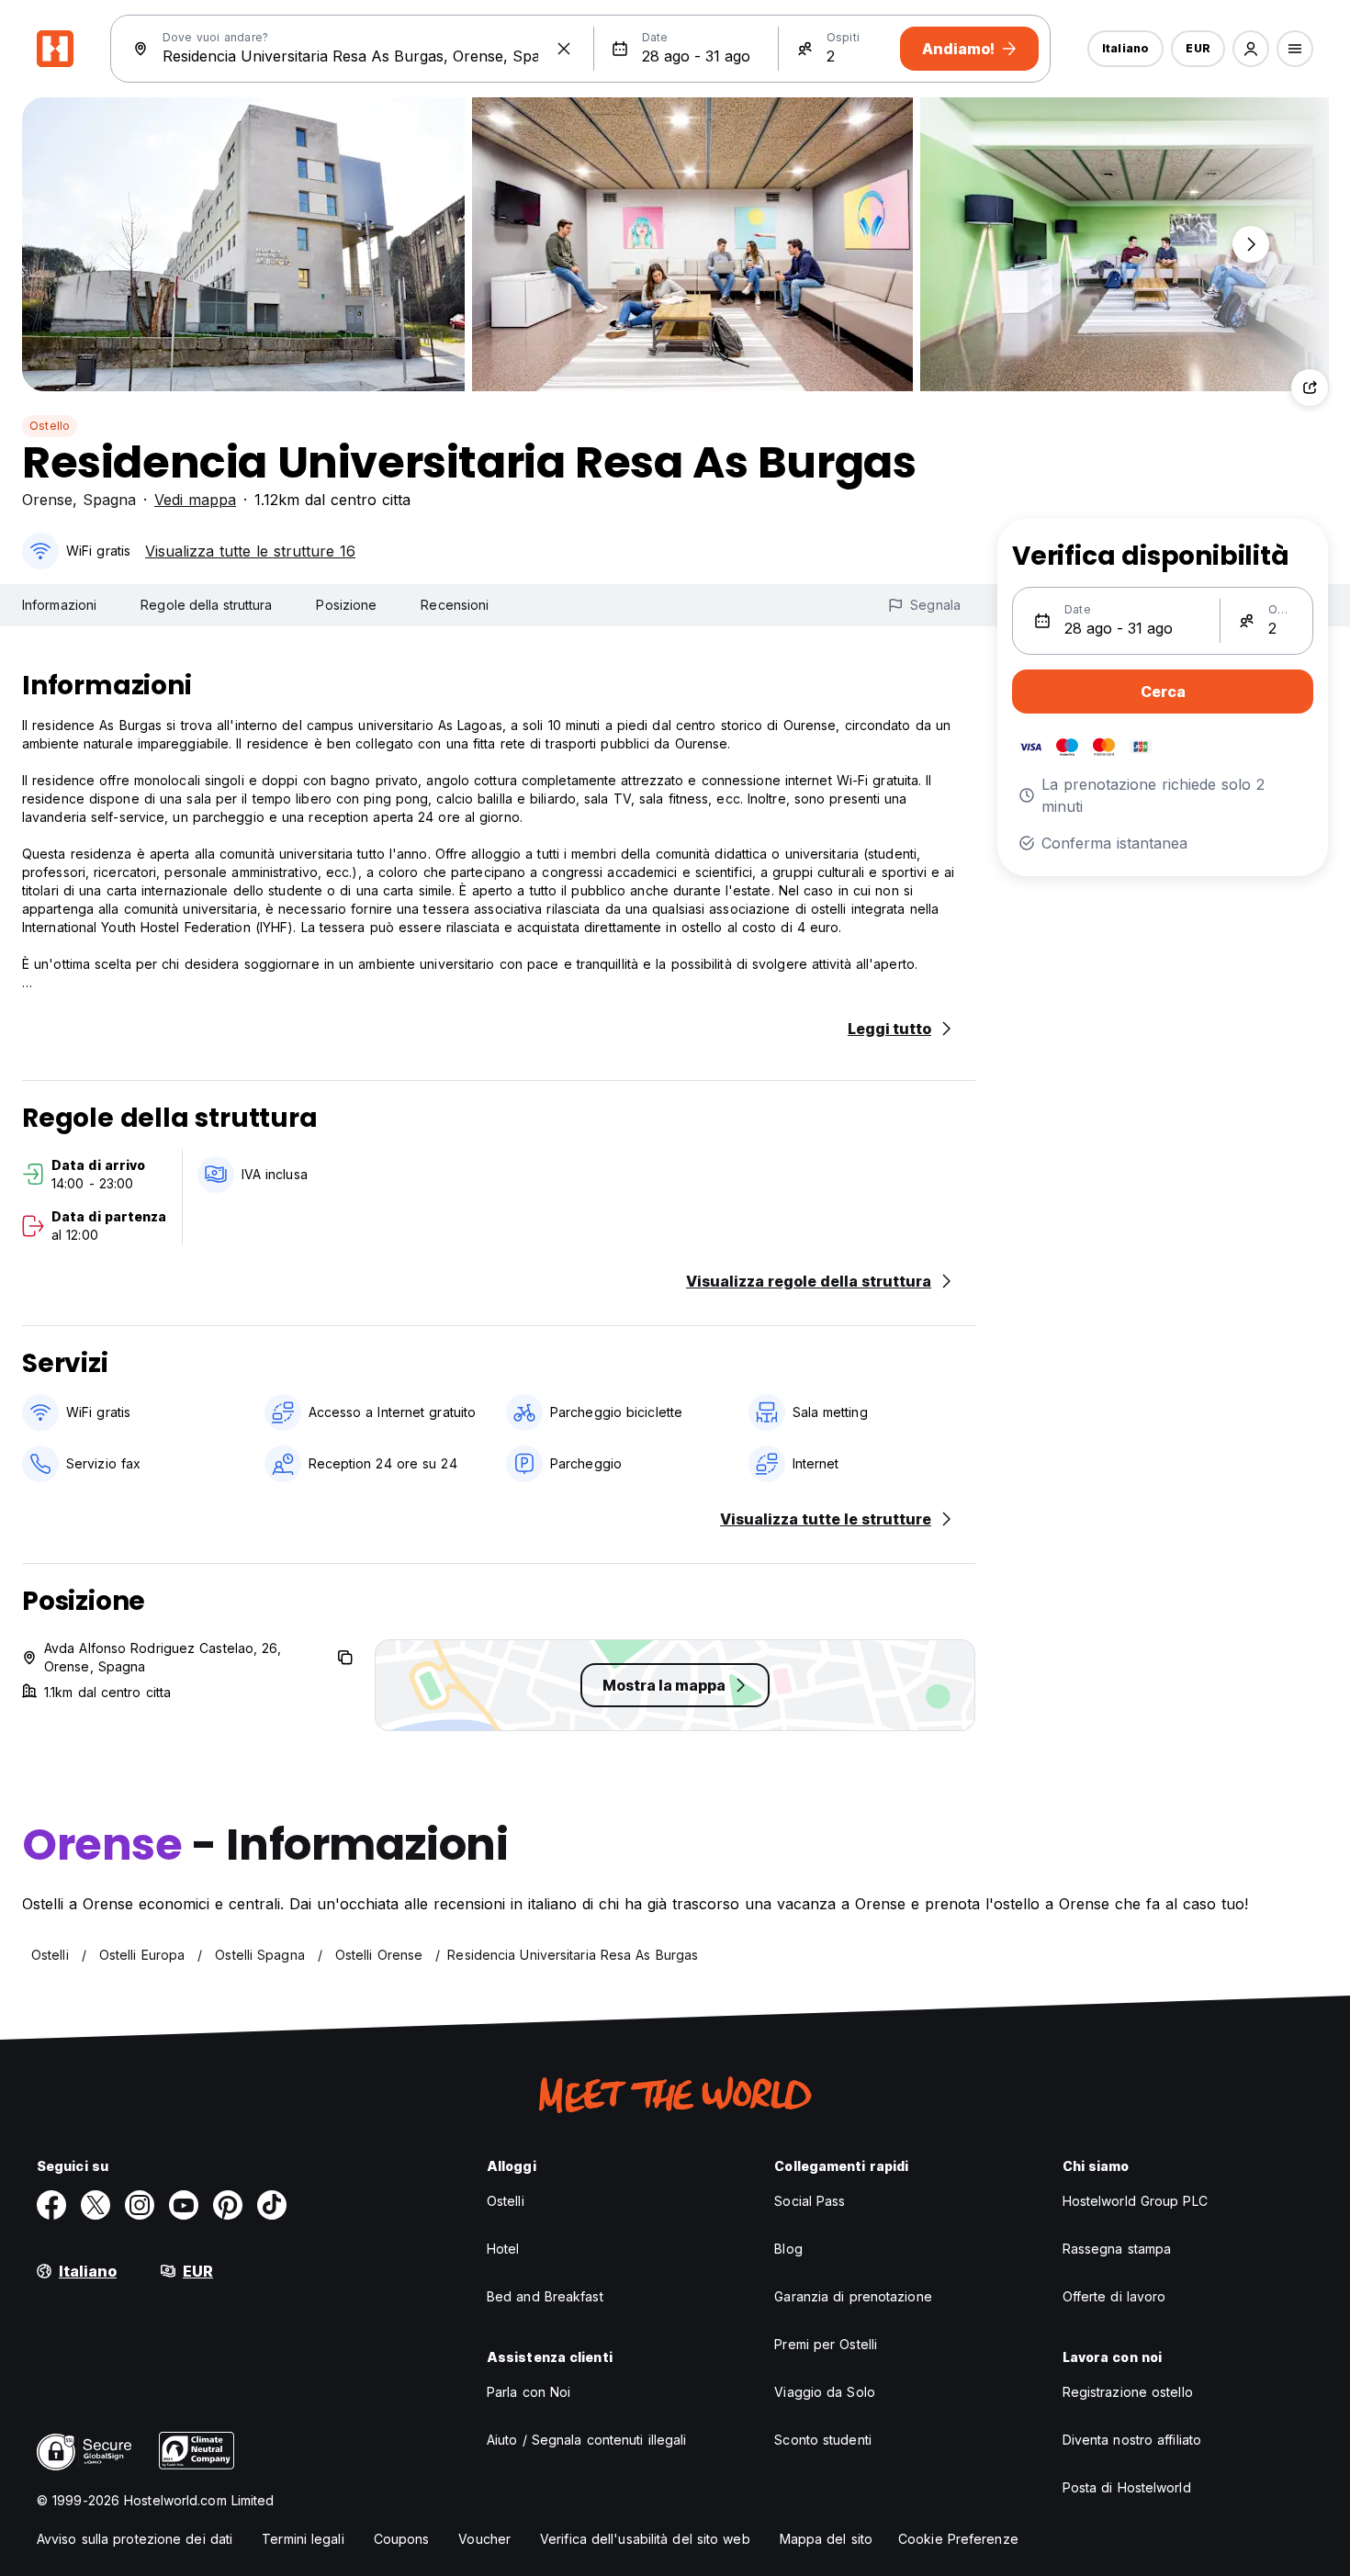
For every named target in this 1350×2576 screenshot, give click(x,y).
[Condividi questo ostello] (1310, 388)
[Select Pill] (1251, 49)
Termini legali (303, 2539)
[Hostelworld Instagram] (140, 2205)
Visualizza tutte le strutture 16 (250, 551)
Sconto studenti (823, 2440)
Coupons (402, 2539)
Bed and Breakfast (545, 2296)
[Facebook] (51, 2205)
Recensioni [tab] (455, 605)
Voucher (484, 2539)
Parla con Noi (529, 2392)
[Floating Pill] (1251, 244)
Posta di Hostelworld (1127, 2487)
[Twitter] (96, 2205)
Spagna (109, 500)
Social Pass (810, 2201)
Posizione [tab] (346, 605)
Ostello (50, 426)
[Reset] (564, 49)
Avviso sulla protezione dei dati (135, 2539)
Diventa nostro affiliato (1132, 2440)
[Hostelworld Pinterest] (228, 2205)
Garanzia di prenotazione (853, 2296)
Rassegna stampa (1117, 2249)
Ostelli (506, 2201)
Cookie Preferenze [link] (958, 2539)
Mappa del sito (826, 2539)
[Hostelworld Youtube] (184, 2205)
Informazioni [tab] (59, 605)
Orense (47, 500)
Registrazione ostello (1128, 2392)
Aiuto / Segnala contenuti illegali (586, 2440)
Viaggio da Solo (825, 2392)
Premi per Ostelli (826, 2344)
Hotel (503, 2249)
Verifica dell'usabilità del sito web (645, 2539)
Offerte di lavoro (1114, 2296)
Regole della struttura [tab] (206, 605)
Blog (788, 2249)
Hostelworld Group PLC (1135, 2201)
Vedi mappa (195, 500)
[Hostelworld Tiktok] (272, 2205)
